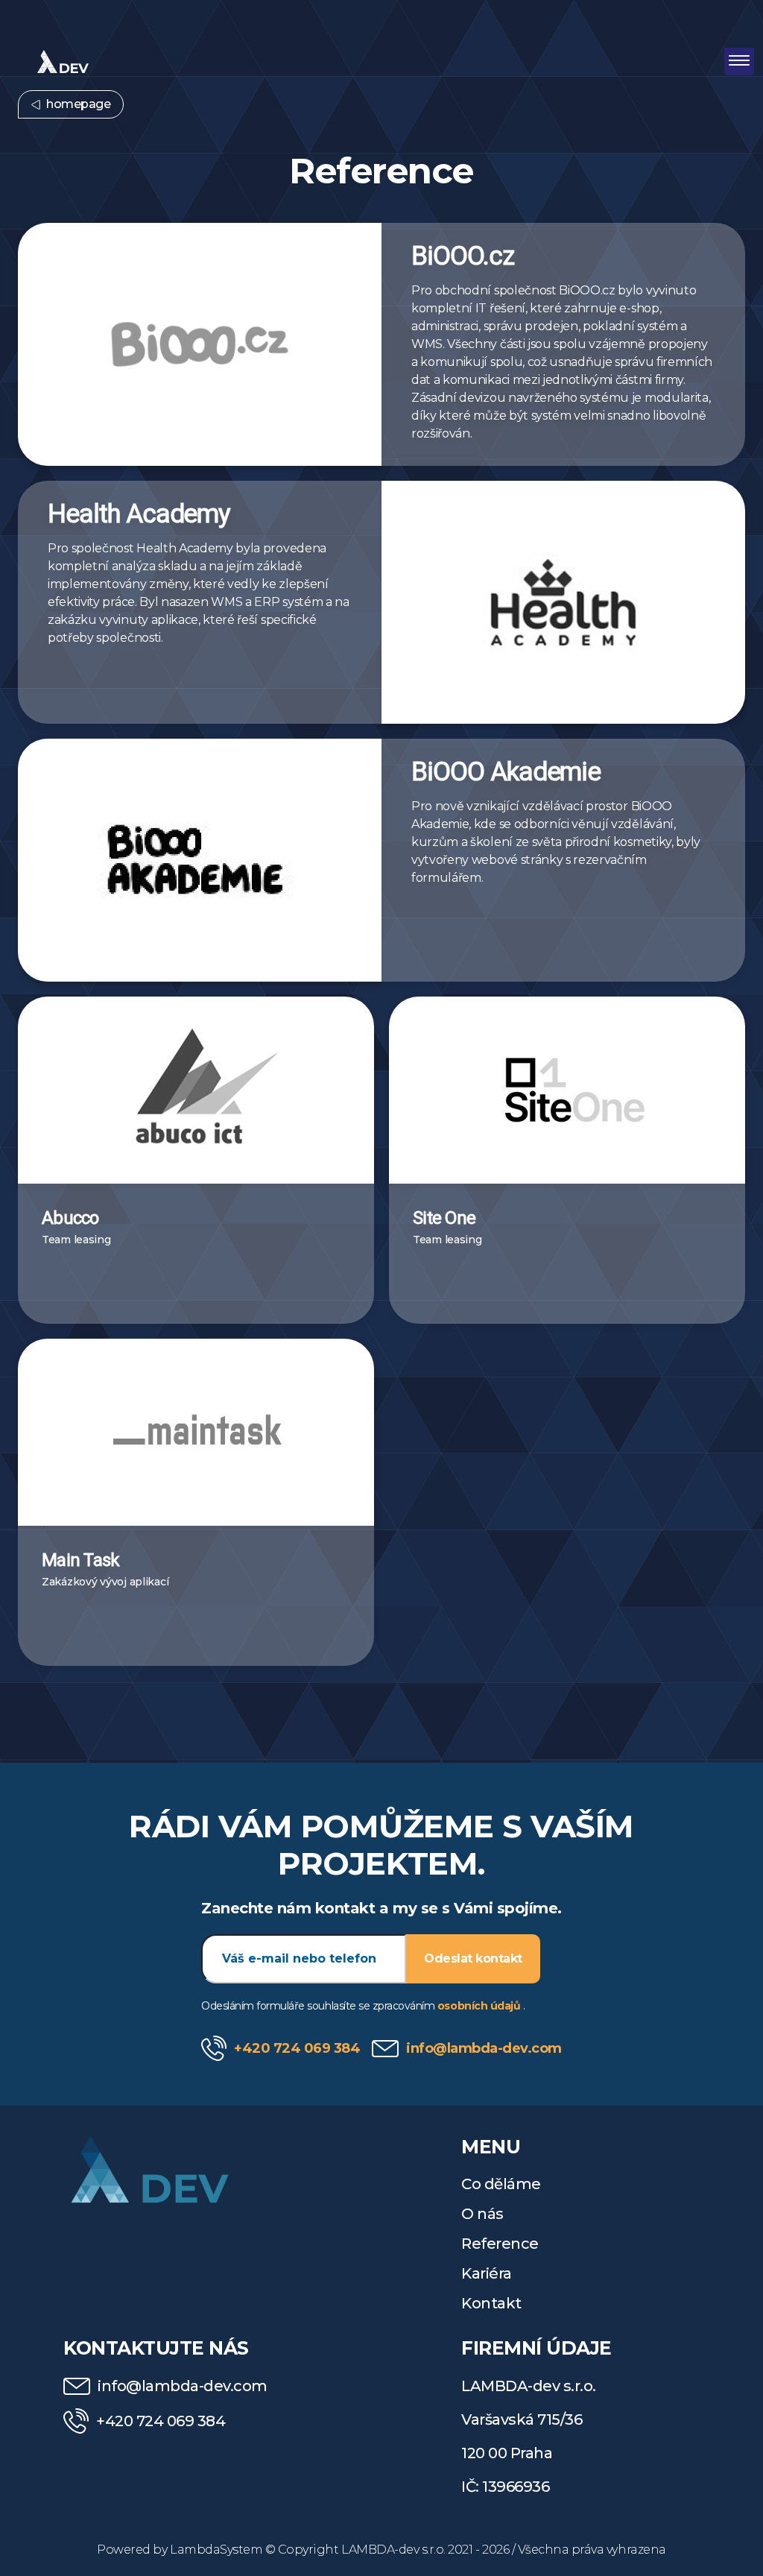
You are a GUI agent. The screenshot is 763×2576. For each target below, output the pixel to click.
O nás (482, 2214)
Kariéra (487, 2273)
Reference (500, 2244)
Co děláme (501, 2184)
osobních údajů (480, 2006)
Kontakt (491, 2303)
